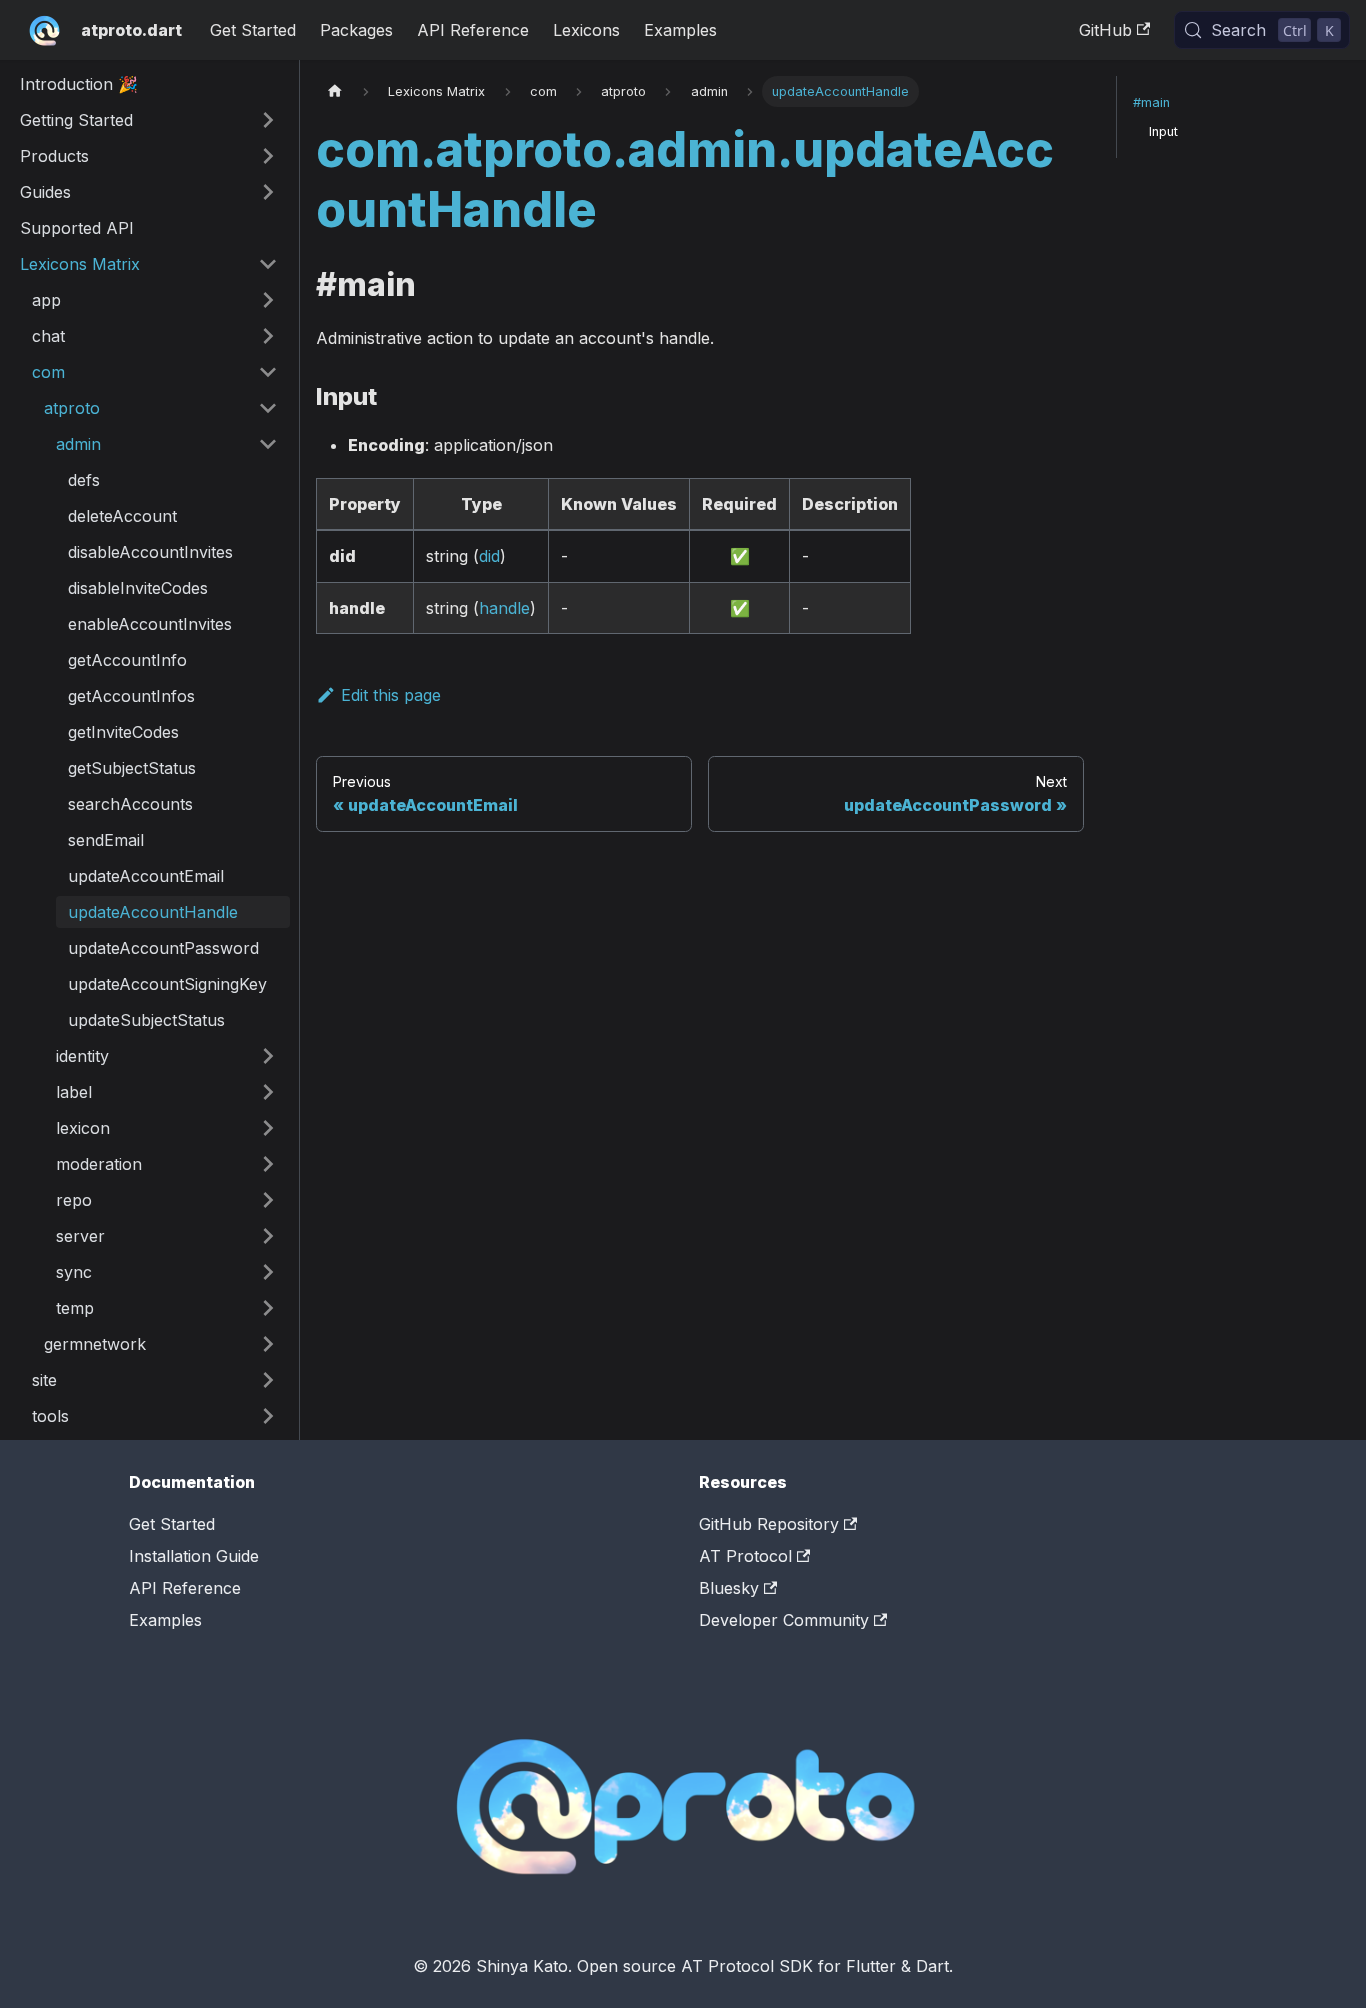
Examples (680, 30)
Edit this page (391, 695)
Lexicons (586, 30)
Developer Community (784, 1620)
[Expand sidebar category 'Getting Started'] (268, 120)
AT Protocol (745, 1556)
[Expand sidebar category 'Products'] (268, 156)
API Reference (473, 30)
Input (1163, 131)
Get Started (253, 30)
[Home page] (335, 91)
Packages (356, 30)
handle (504, 608)
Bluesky (729, 1588)
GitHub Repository (769, 1524)
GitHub (1105, 30)
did (489, 556)
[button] (155, 300)
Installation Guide (194, 1556)
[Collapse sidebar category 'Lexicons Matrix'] (268, 264)
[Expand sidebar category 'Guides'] (268, 192)
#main (1151, 102)
